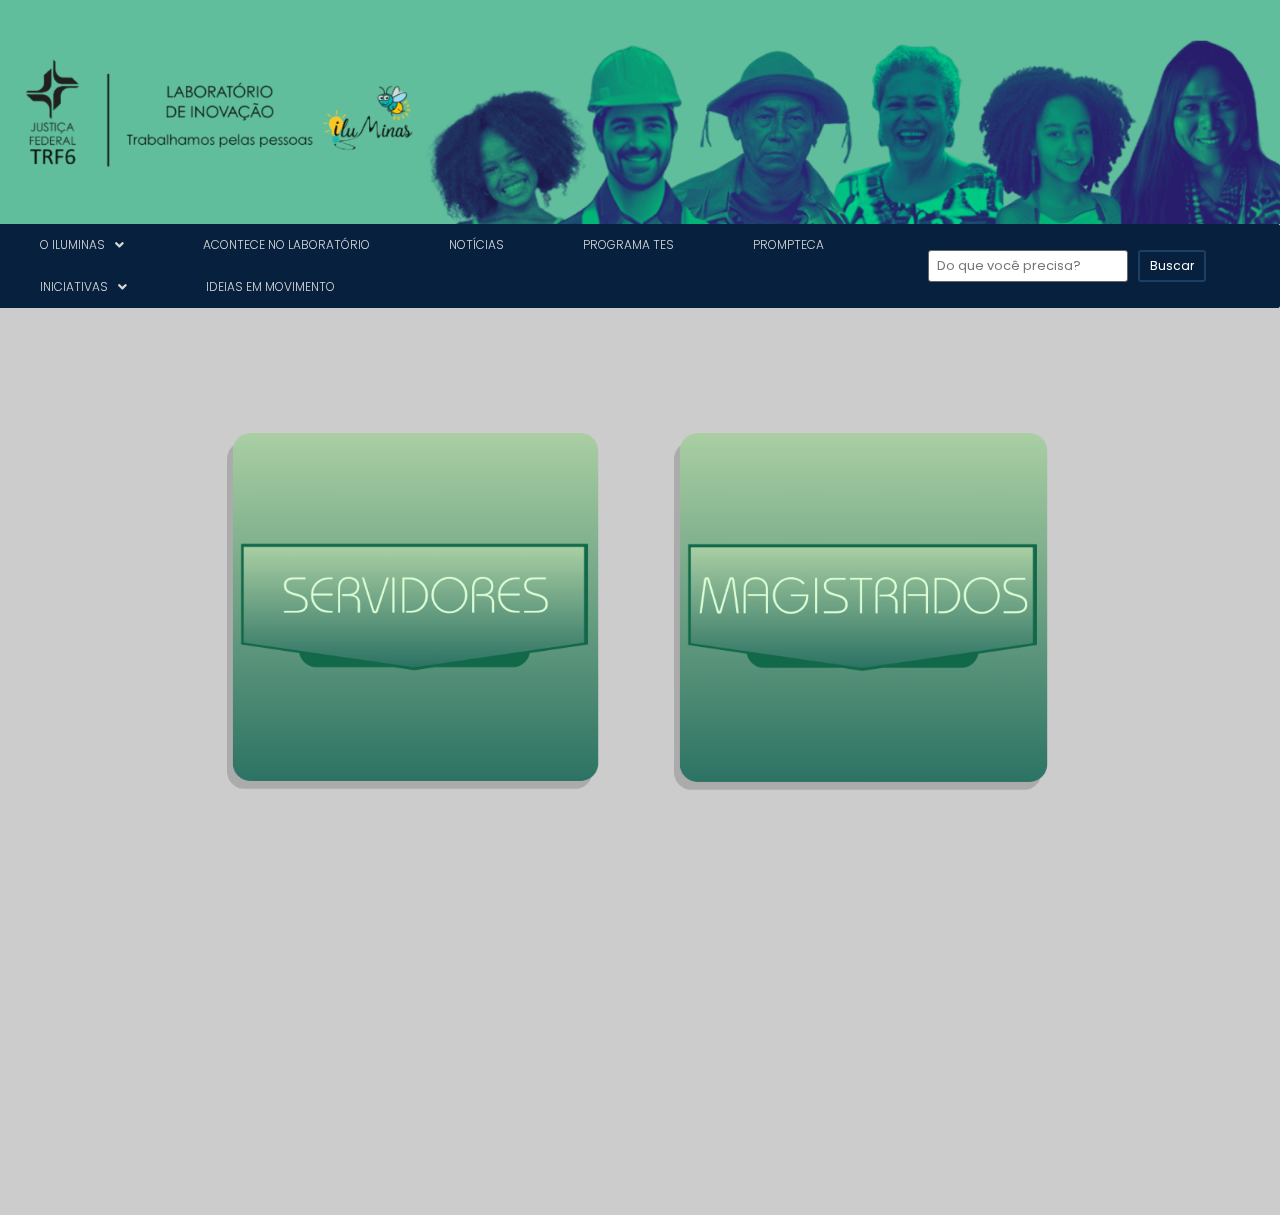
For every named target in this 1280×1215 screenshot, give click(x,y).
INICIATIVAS (74, 286)
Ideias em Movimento (270, 286)
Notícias (476, 244)
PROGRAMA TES (628, 244)
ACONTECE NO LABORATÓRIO (286, 244)
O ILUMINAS (72, 244)
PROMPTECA (788, 244)
